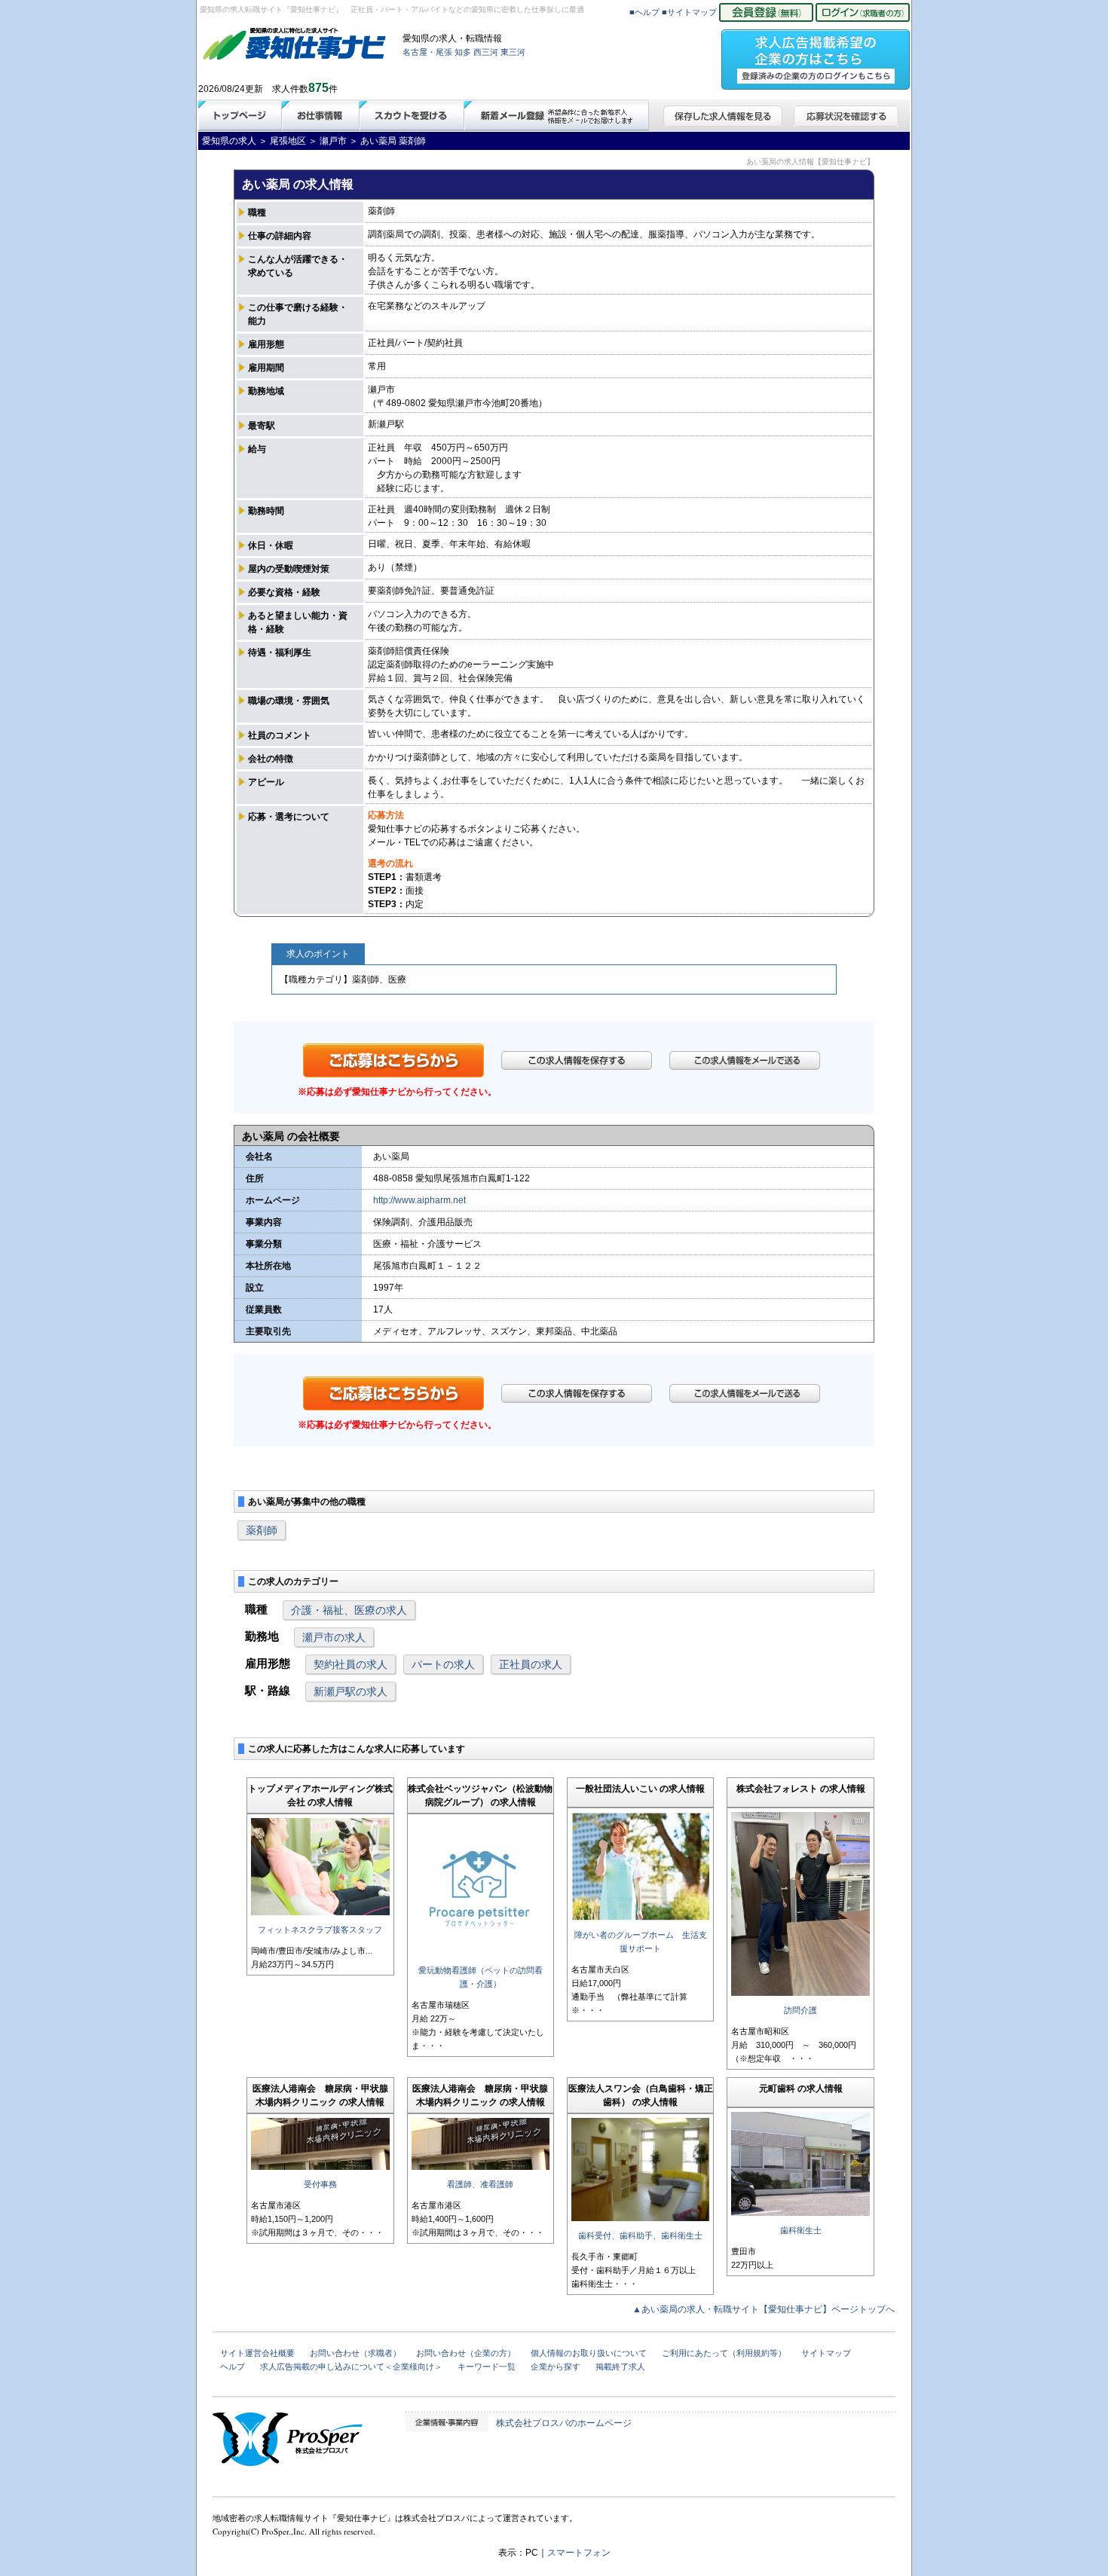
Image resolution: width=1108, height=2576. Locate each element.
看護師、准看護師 (480, 2184)
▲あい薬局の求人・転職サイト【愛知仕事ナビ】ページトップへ (764, 2309)
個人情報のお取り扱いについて (589, 2353)
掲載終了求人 (620, 2367)
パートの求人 (443, 1664)
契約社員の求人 (350, 1664)
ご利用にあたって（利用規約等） (724, 2353)
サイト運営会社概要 (257, 2353)
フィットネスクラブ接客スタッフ (320, 1930)
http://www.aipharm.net (419, 1200)
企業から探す (556, 2367)
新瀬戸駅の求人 (350, 1691)
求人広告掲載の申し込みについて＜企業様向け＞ (351, 2367)
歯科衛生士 (801, 2230)
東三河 (513, 52)
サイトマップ (826, 2353)
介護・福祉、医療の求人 (349, 1610)
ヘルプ (233, 2367)
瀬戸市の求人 (334, 1637)
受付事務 (320, 2184)
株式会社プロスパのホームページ (564, 2423)
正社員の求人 (531, 1664)
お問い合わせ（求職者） (355, 2353)
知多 (463, 52)
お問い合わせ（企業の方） (466, 2353)
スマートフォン (579, 2553)
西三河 (486, 52)
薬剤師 (262, 1530)
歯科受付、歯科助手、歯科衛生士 (640, 2235)
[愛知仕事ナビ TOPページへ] (295, 47)
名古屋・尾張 (427, 52)
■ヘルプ (644, 12)
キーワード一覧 (487, 2367)
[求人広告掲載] (816, 55)
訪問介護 (800, 2010)
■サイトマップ (689, 12)
